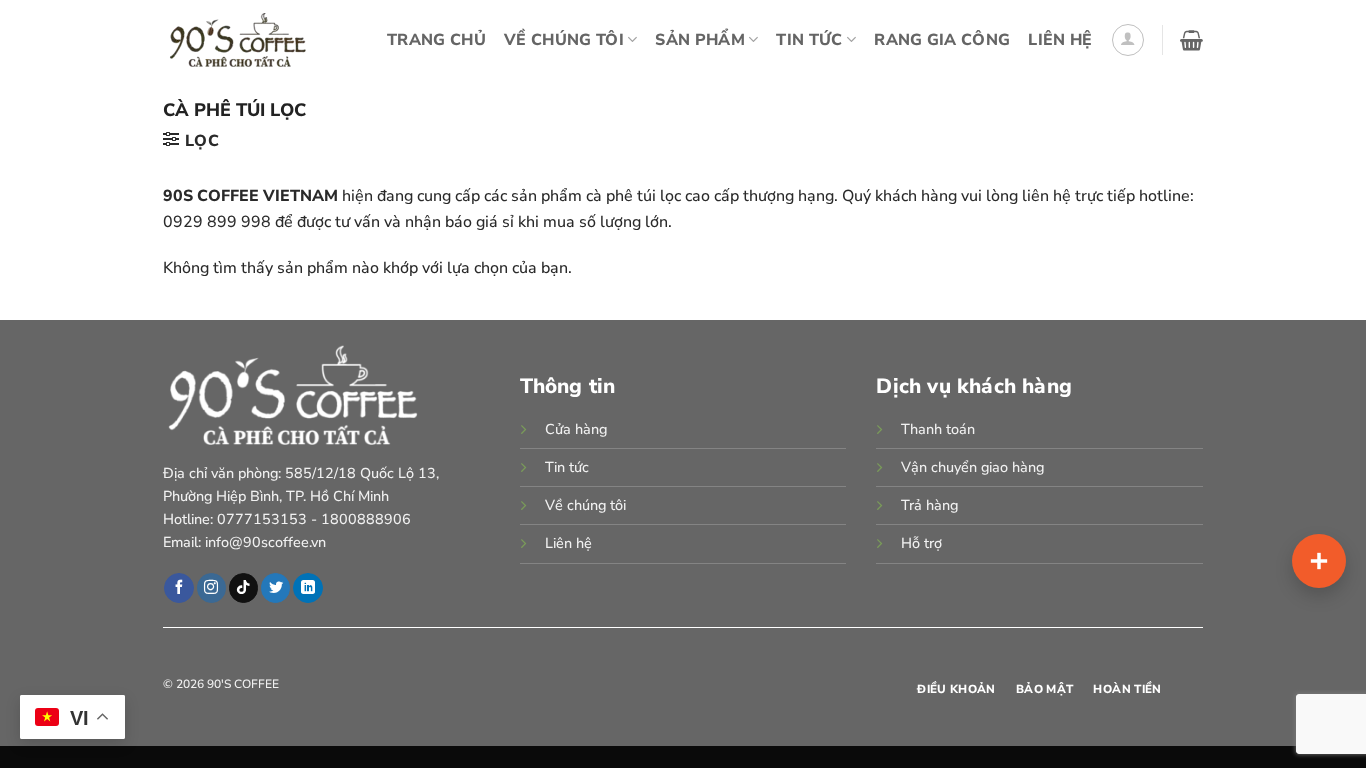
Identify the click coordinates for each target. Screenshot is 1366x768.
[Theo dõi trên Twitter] (275, 588)
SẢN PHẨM (700, 40)
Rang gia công (942, 40)
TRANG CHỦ (436, 40)
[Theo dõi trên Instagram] (211, 588)
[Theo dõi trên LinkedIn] (307, 588)
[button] (1128, 40)
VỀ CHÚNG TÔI (564, 40)
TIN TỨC (809, 40)
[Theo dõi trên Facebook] (178, 588)
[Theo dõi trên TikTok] (243, 588)
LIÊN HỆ (1060, 40)
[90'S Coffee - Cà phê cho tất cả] (243, 40)
